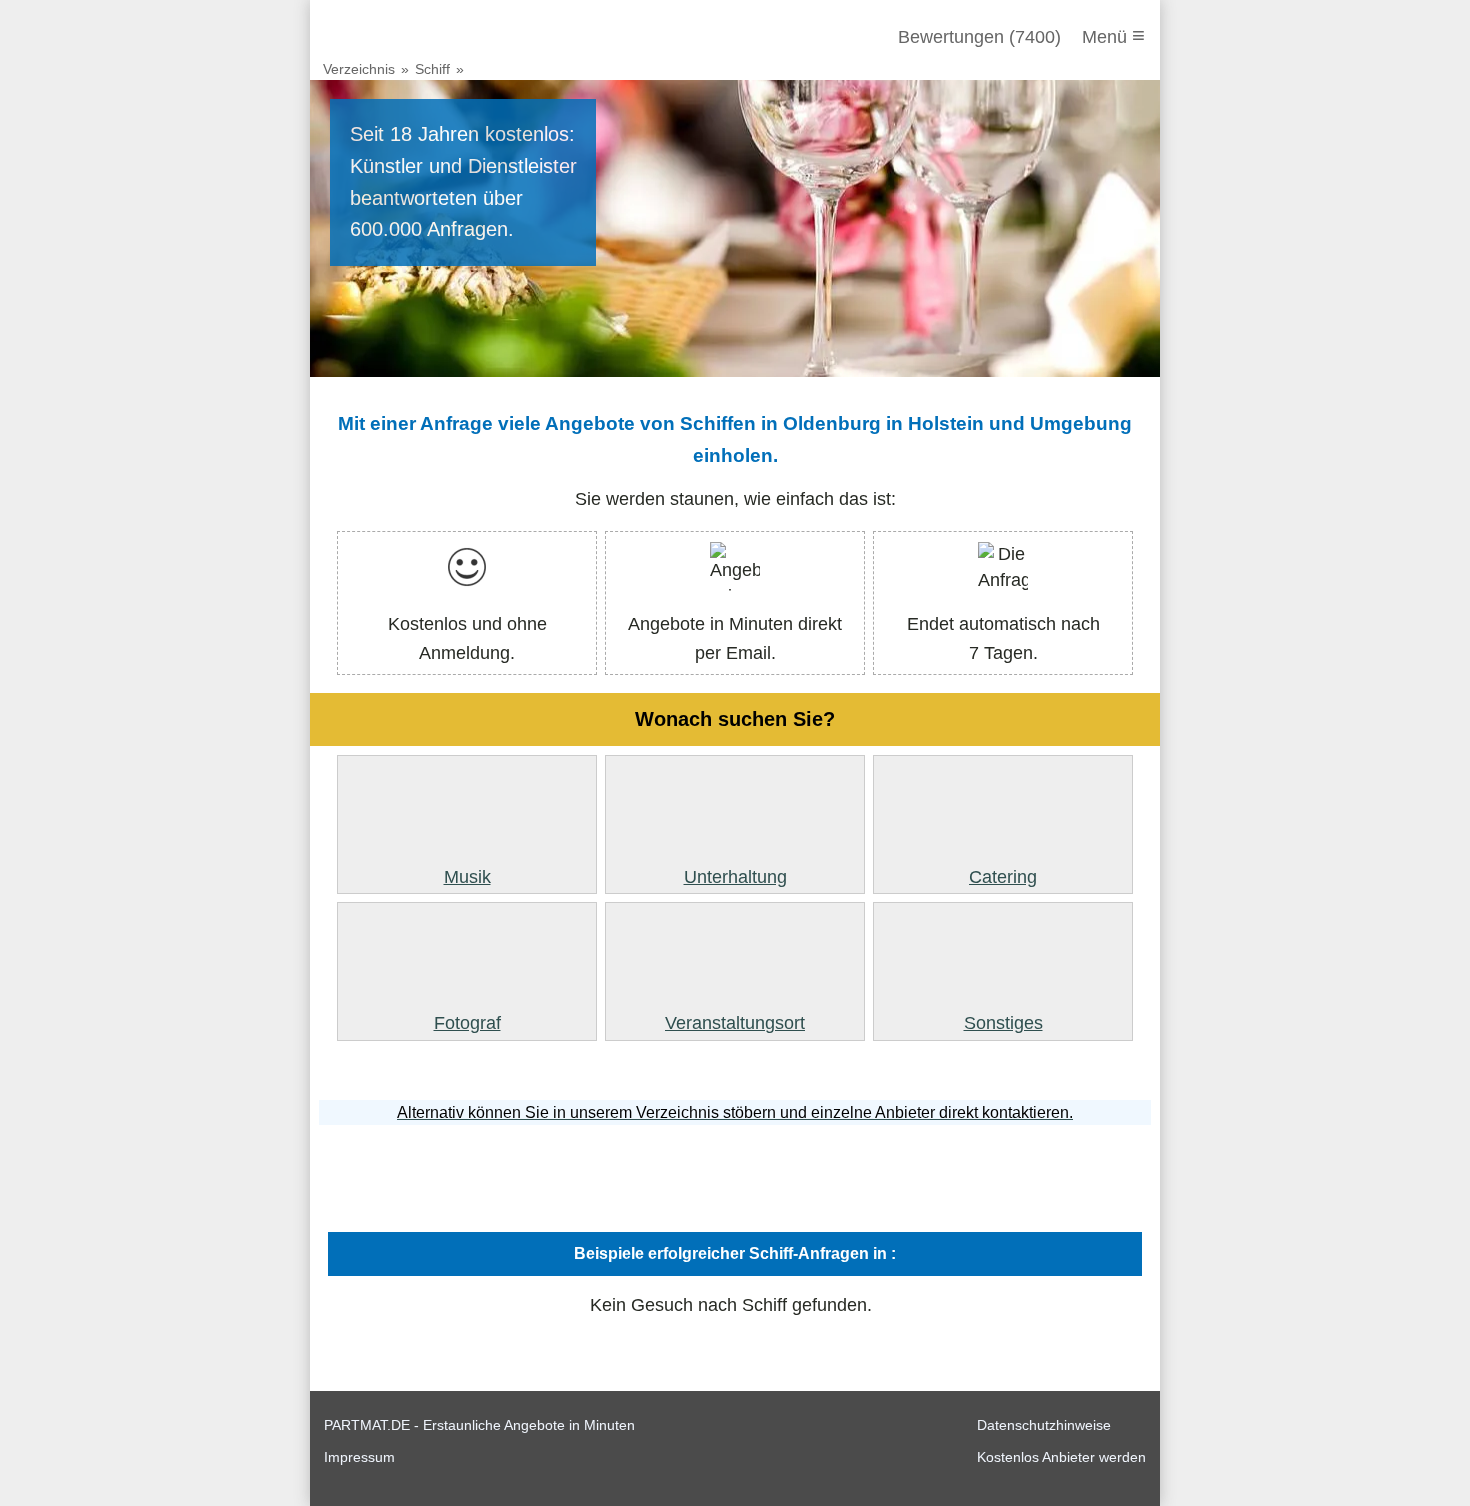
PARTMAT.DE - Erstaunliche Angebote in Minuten (479, 1425)
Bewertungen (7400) (979, 37)
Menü (1113, 35)
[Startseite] (432, 37)
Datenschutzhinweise (1044, 1425)
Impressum (359, 1457)
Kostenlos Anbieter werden (1061, 1457)
